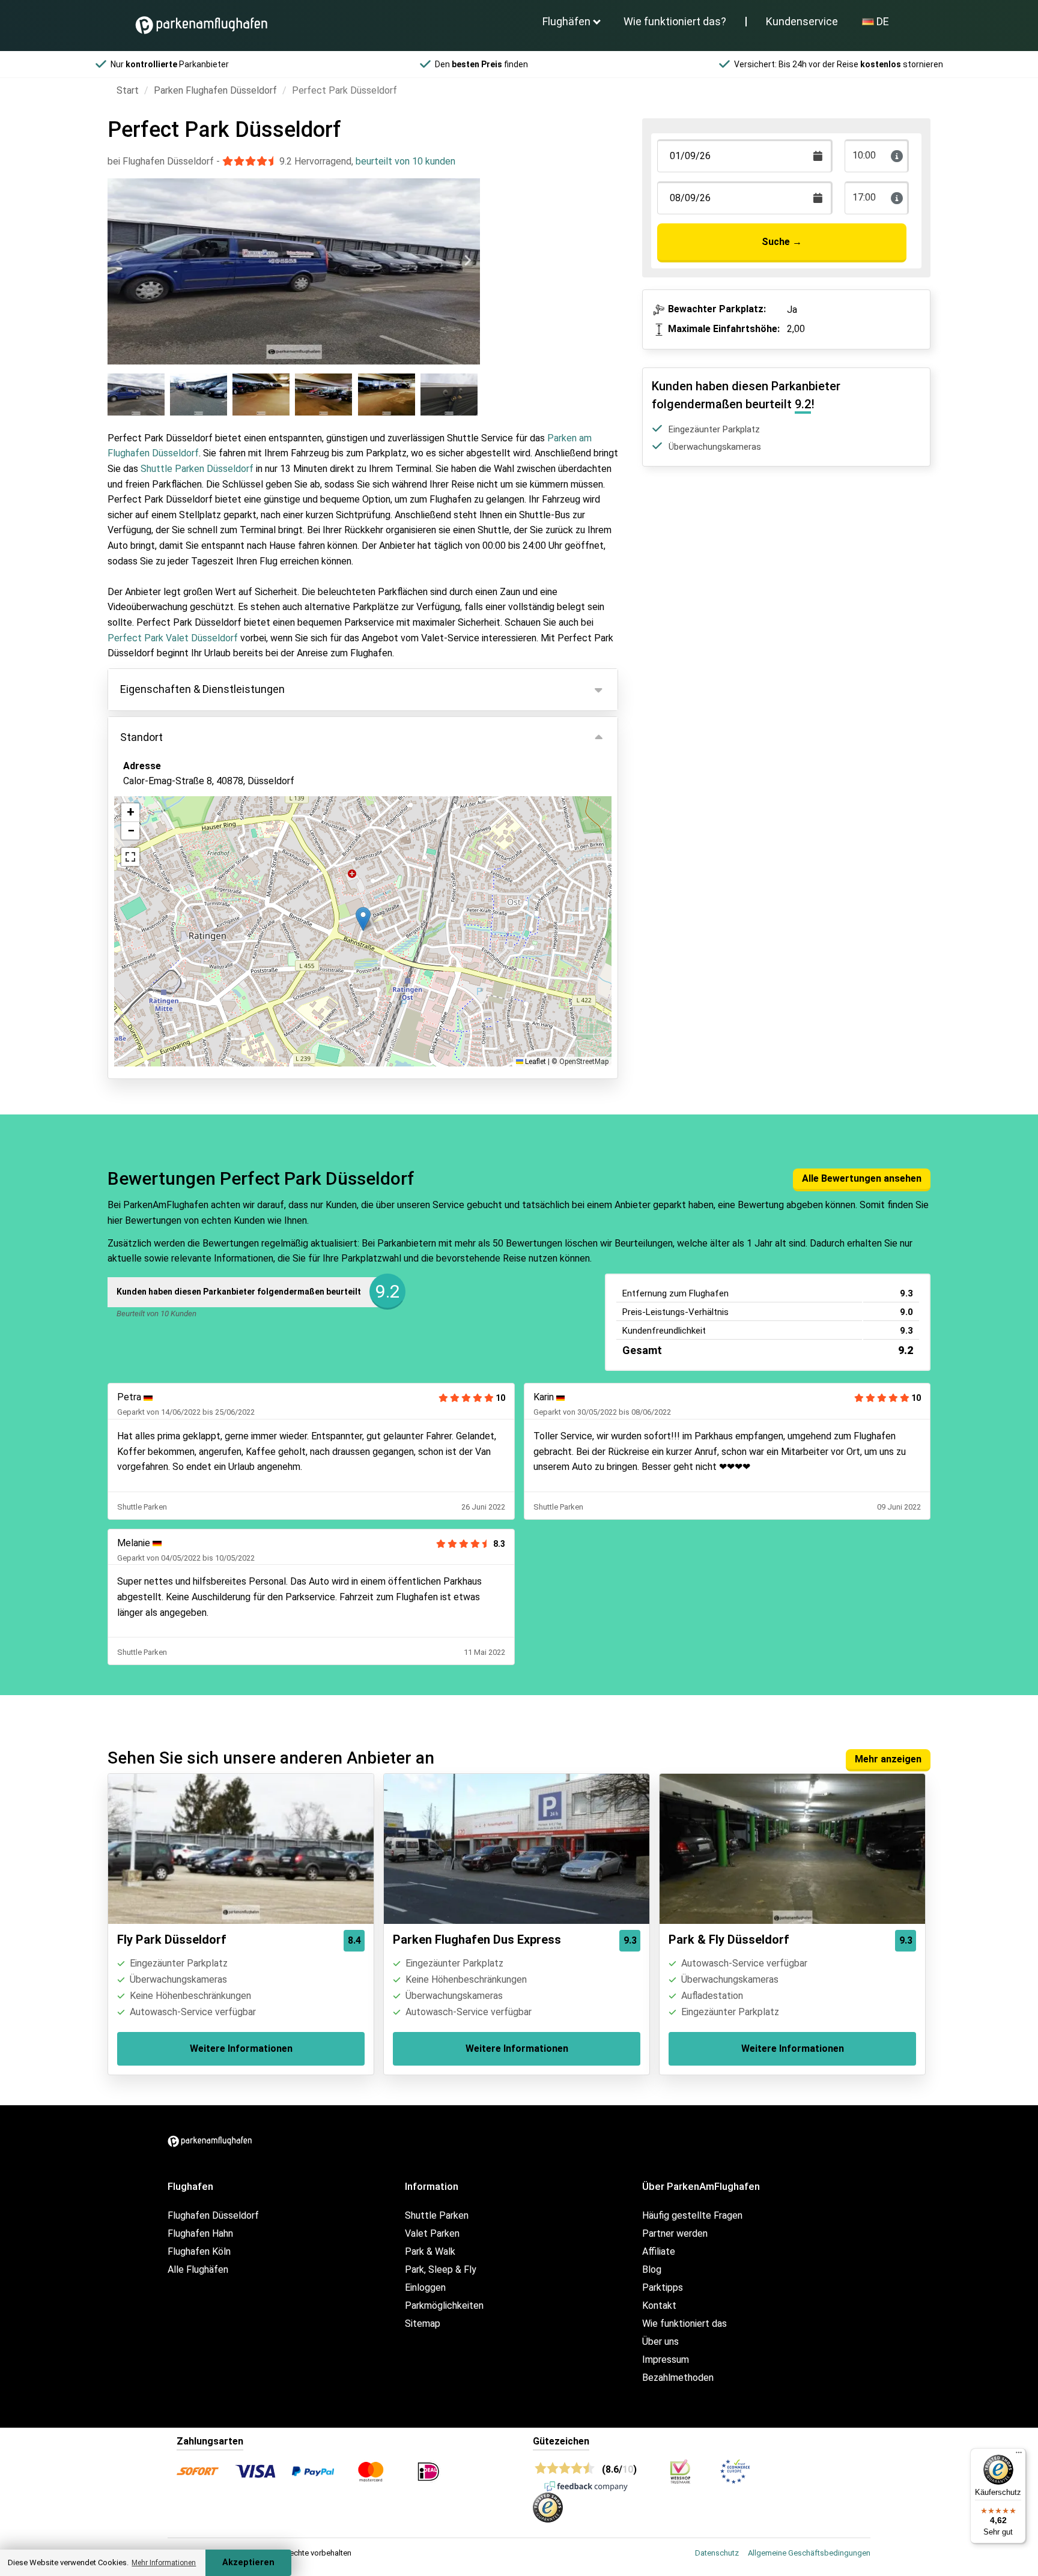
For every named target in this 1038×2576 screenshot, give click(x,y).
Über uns (660, 2342)
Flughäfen (566, 21)
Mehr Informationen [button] (164, 2563)
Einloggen (425, 2287)
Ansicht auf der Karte (181, 846)
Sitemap (423, 2324)
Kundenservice (802, 21)
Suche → (782, 242)
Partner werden (675, 2233)
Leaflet (535, 1062)
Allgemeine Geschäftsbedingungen (809, 2553)
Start (128, 90)
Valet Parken (432, 2233)
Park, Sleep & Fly (441, 2269)
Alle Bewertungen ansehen (862, 1178)
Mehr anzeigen (888, 1759)
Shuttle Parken (437, 2215)
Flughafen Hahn (200, 2233)
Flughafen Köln (199, 2251)
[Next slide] (467, 261)
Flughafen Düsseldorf (213, 2215)
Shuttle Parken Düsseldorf (197, 469)
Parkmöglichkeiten (444, 2305)
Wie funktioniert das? (675, 21)
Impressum (666, 2360)
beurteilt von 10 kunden (405, 161)
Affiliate (659, 2251)
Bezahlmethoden (678, 2378)
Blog (652, 2269)
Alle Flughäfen (198, 2269)
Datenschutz (717, 2553)
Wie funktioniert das (684, 2324)
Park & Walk (430, 2251)
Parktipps (663, 2287)
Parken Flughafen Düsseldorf (215, 90)
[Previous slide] (120, 261)
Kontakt (659, 2305)
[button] (363, 919)
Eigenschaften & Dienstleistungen (202, 689)
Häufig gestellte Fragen (692, 2215)
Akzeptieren (248, 2562)
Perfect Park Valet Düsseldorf (173, 638)
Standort (141, 737)
